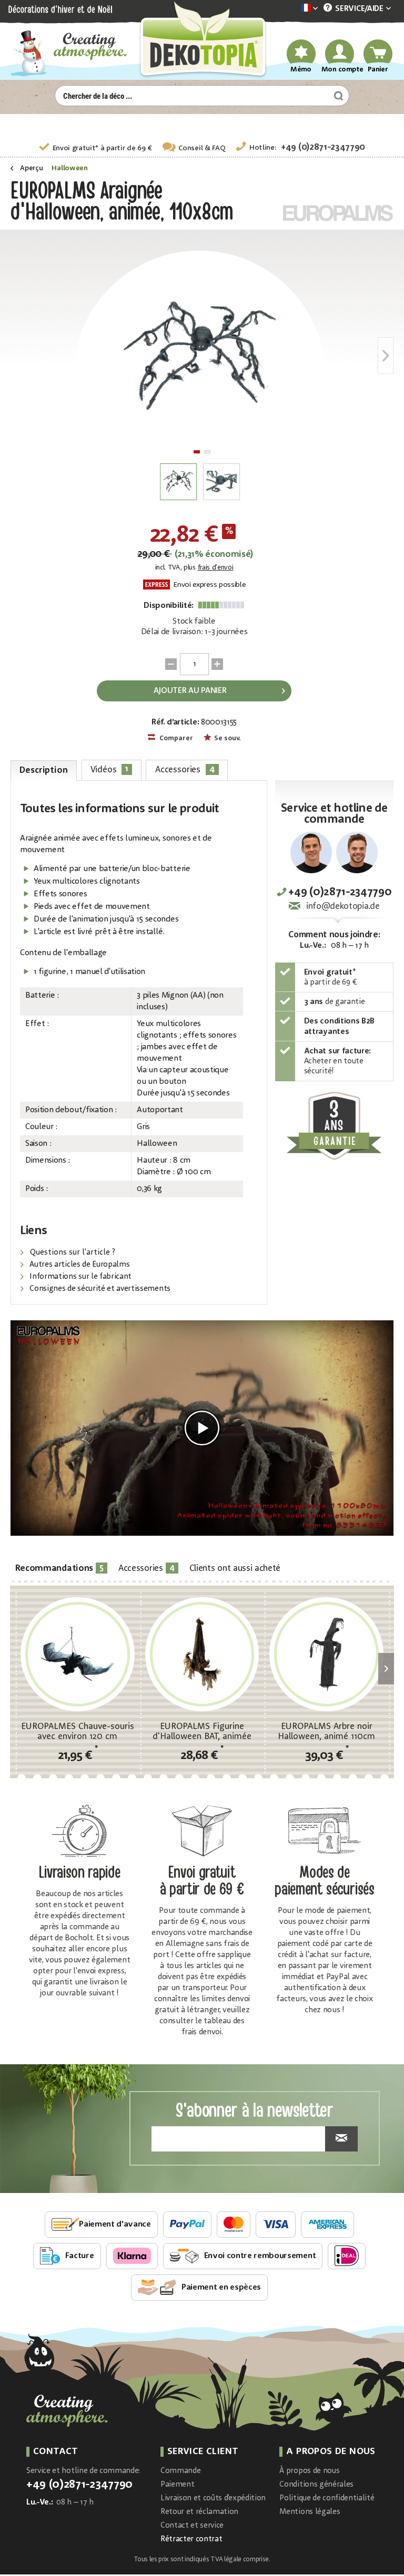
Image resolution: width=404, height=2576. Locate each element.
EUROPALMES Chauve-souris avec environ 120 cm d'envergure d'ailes (78, 1732)
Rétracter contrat (191, 2539)
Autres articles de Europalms (79, 1265)
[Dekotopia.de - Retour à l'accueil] (202, 40)
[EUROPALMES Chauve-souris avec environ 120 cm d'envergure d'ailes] (78, 1654)
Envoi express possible (209, 585)
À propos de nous (309, 2471)
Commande (180, 2471)
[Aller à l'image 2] (207, 452)
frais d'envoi (216, 568)
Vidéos (109, 769)
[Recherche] (337, 96)
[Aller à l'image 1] (197, 452)
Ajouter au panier (190, 691)
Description (43, 770)
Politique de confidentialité (327, 2499)
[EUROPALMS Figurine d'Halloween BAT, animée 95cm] (202, 1654)
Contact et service (192, 2526)
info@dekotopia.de (343, 907)
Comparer (175, 738)
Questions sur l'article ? (72, 1253)
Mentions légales (310, 2512)
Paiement (177, 2485)
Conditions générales (316, 2485)
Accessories (185, 769)
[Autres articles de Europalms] (338, 213)
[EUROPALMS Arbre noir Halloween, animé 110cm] (326, 1654)
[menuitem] (294, 9)
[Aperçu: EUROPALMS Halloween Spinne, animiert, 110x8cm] (178, 482)
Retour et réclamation (199, 2512)
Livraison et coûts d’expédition (213, 2499)
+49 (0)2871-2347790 (323, 147)
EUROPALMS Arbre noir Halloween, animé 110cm (326, 1732)
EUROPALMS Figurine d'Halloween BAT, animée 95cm (202, 1732)
